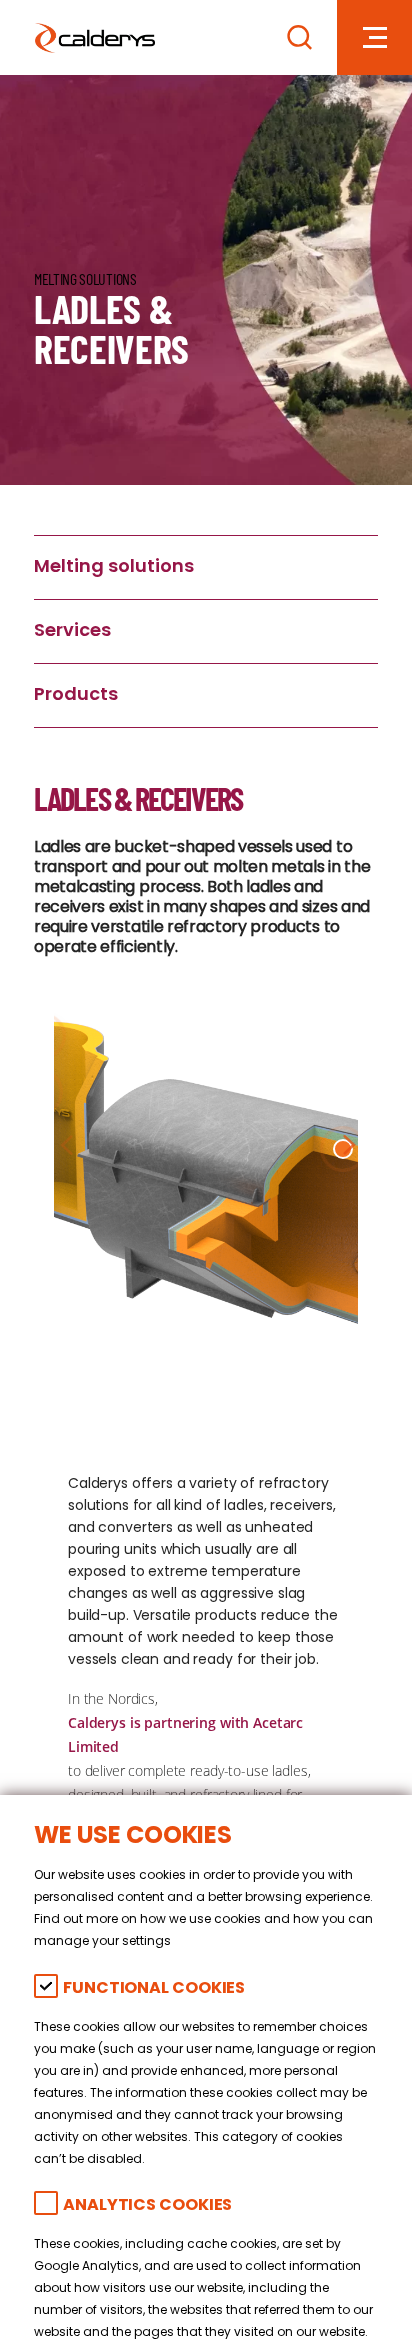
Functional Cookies (154, 1989)
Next (344, 1144)
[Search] (299, 37)
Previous (67, 1144)
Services (72, 631)
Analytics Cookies (147, 2206)
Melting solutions (114, 567)
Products (76, 695)
